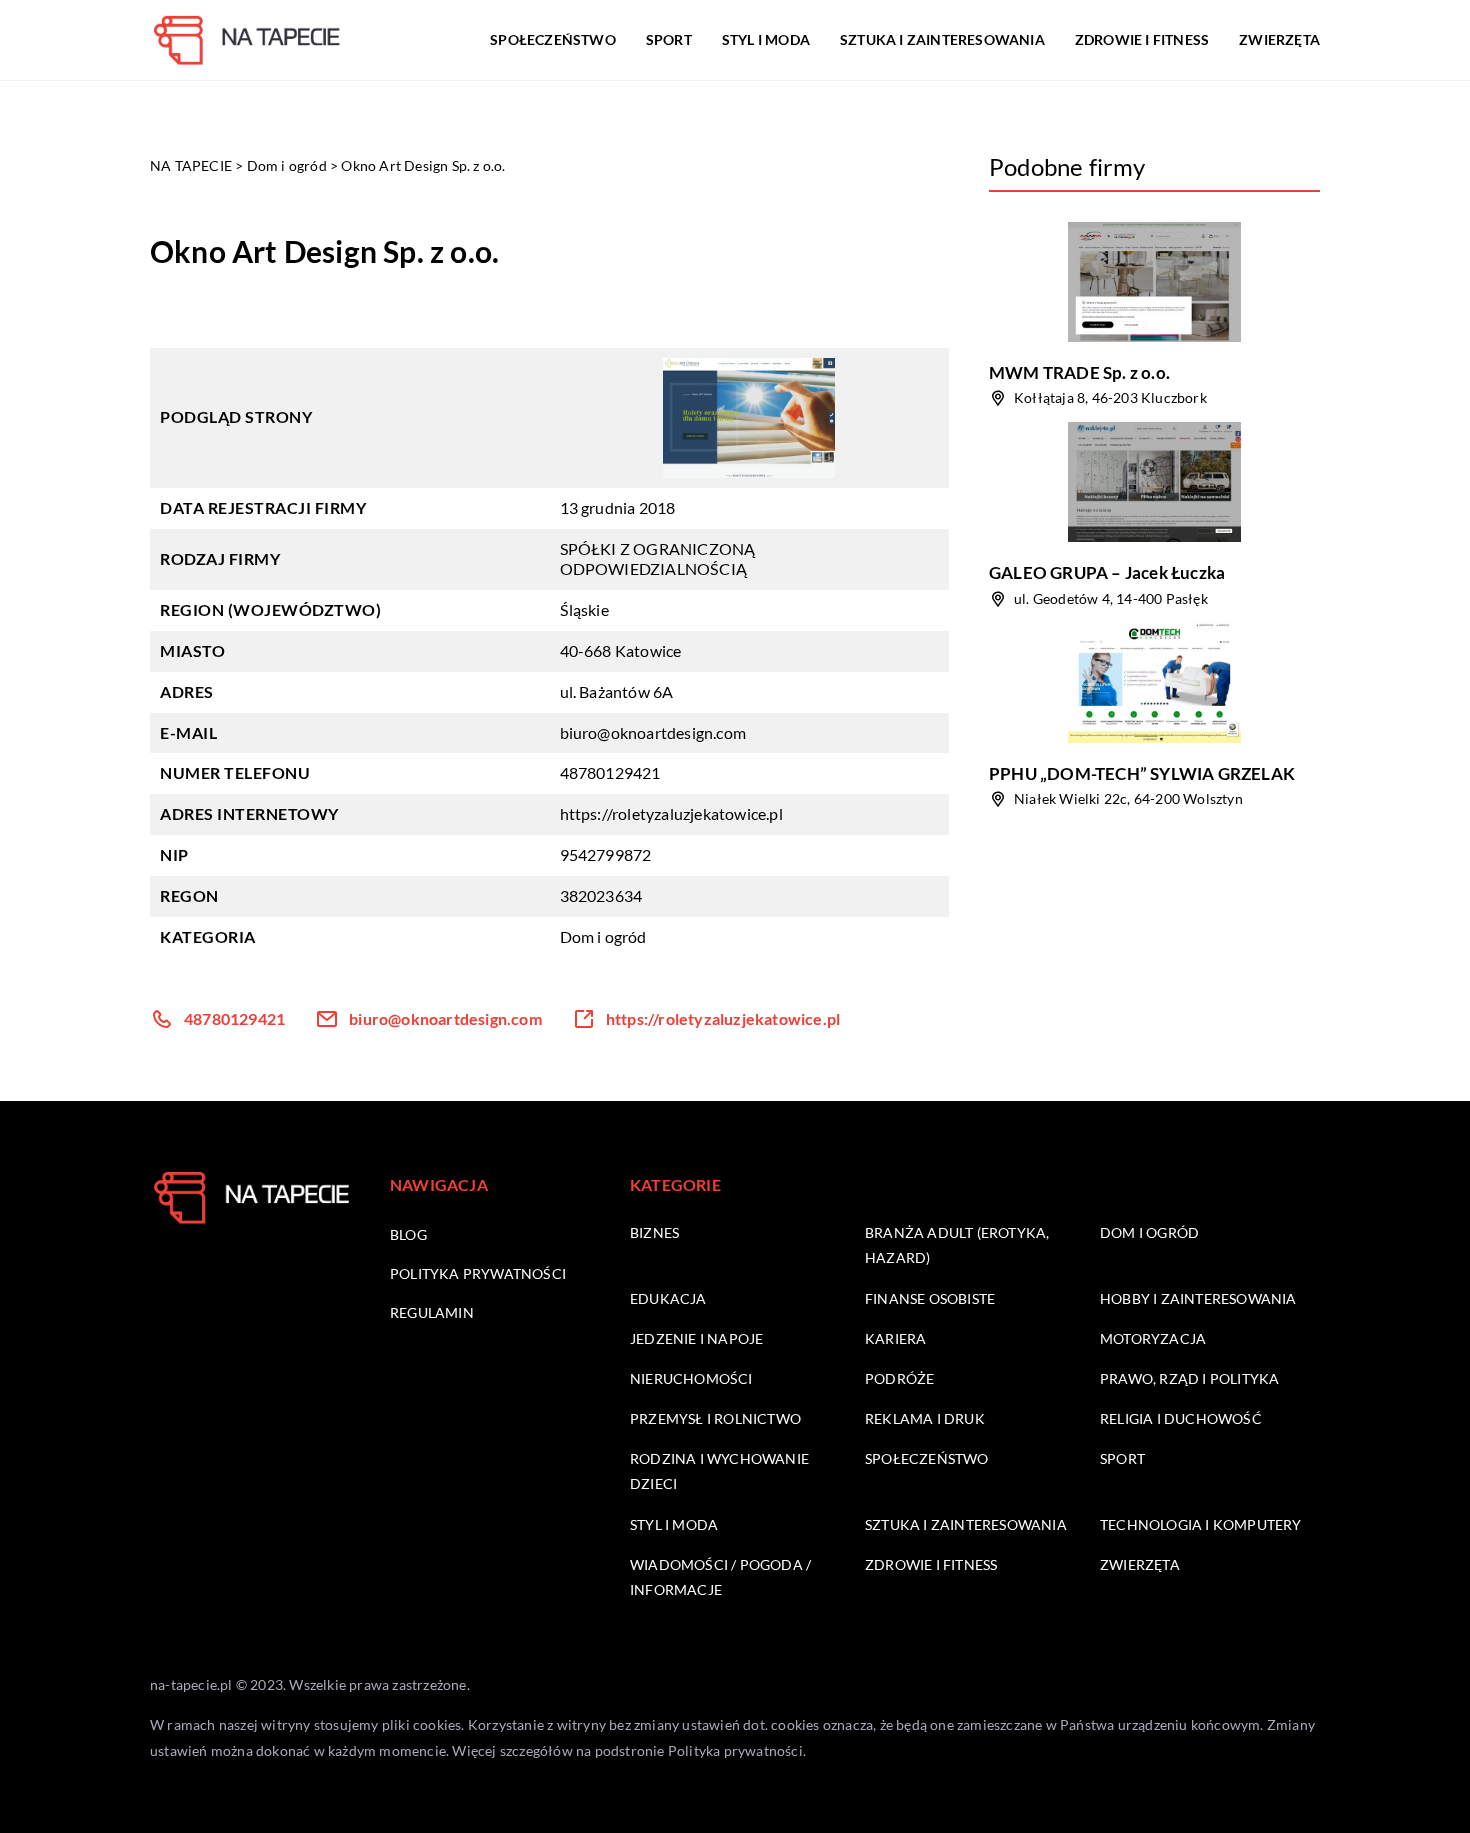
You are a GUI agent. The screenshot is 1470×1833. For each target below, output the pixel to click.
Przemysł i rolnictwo (715, 1418)
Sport (669, 39)
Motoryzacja (1153, 1338)
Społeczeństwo (553, 39)
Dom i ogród (603, 936)
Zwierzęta (1279, 39)
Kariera (895, 1338)
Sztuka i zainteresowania (942, 39)
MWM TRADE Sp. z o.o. (1079, 372)
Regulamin (432, 1312)
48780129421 (610, 772)
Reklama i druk (925, 1418)
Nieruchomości (691, 1378)
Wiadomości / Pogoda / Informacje (720, 1577)
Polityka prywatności (478, 1273)
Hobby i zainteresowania (1198, 1298)
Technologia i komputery (1201, 1524)
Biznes (654, 1232)
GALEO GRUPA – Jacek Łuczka (1107, 572)
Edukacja (668, 1298)
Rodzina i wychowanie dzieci (719, 1471)
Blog (408, 1234)
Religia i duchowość (1181, 1418)
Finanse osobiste (930, 1298)
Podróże (899, 1378)
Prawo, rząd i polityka (1189, 1378)
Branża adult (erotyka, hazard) (957, 1245)
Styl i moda (766, 39)
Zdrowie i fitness (1142, 39)
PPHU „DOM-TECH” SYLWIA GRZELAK (1142, 773)
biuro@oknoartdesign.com (653, 732)
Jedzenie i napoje (696, 1338)
